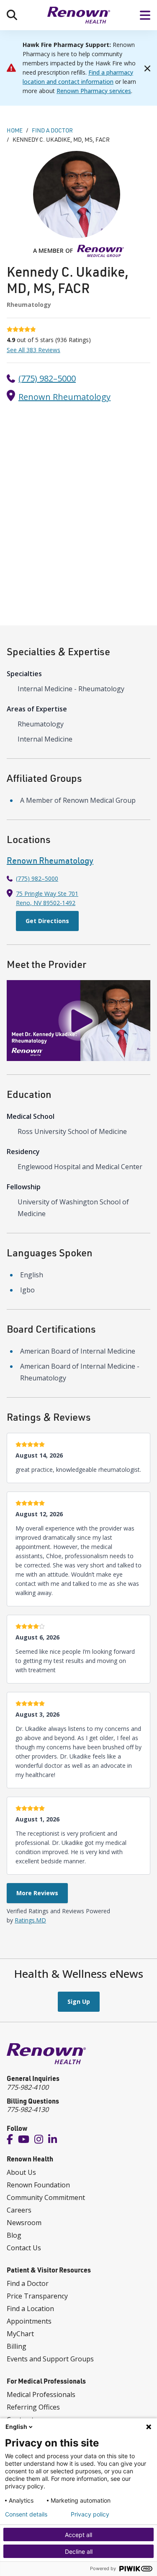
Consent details (26, 2514)
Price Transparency (37, 2296)
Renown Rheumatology (64, 397)
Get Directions (47, 921)
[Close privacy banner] (149, 2427)
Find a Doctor (28, 2283)
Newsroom (24, 2223)
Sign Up (79, 2001)
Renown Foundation (38, 2185)
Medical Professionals (41, 2394)
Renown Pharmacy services (94, 91)
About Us (21, 2172)
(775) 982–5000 (47, 378)
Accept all (78, 2535)
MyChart (20, 2334)
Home (15, 130)
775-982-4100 (28, 2087)
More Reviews (37, 1893)
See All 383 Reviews (33, 350)
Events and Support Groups (50, 2359)
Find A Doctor (52, 130)
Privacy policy (90, 2514)
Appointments (29, 2321)
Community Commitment (46, 2197)
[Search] (12, 15)
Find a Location (30, 2309)
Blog (14, 2235)
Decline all (79, 2551)
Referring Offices (33, 2407)
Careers (19, 2210)
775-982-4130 (28, 2109)
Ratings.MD (30, 1920)
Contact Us (24, 2248)
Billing (17, 2346)
